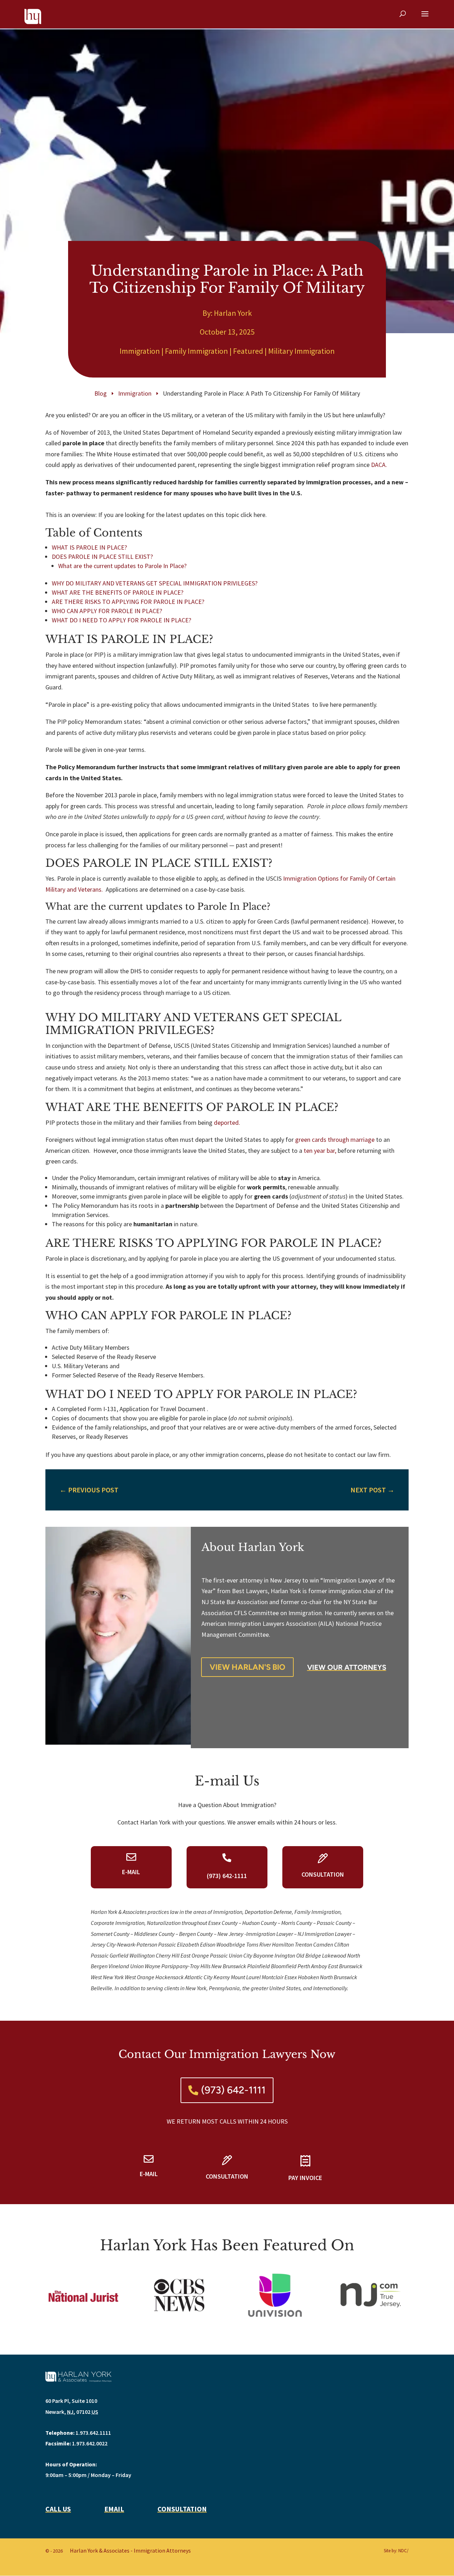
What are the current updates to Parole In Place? (122, 566)
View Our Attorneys (347, 1667)
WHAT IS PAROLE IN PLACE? (89, 547)
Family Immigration (196, 351)
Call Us (58, 2509)
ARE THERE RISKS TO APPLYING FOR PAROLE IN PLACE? (128, 602)
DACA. (379, 465)
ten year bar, (320, 1151)
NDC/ (403, 2551)
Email (114, 2509)
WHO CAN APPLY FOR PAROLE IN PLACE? (107, 611)
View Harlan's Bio (247, 1667)
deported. (227, 1122)
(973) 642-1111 (233, 2090)
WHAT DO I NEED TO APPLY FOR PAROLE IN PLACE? (121, 620)
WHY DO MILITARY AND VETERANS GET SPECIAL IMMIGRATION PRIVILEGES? (155, 583)
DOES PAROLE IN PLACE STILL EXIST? (102, 557)
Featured (248, 351)
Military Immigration (301, 351)
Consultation (182, 2509)
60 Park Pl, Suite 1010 (71, 2401)
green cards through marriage (335, 1140)
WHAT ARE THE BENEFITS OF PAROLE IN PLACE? (118, 592)
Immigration (140, 351)
